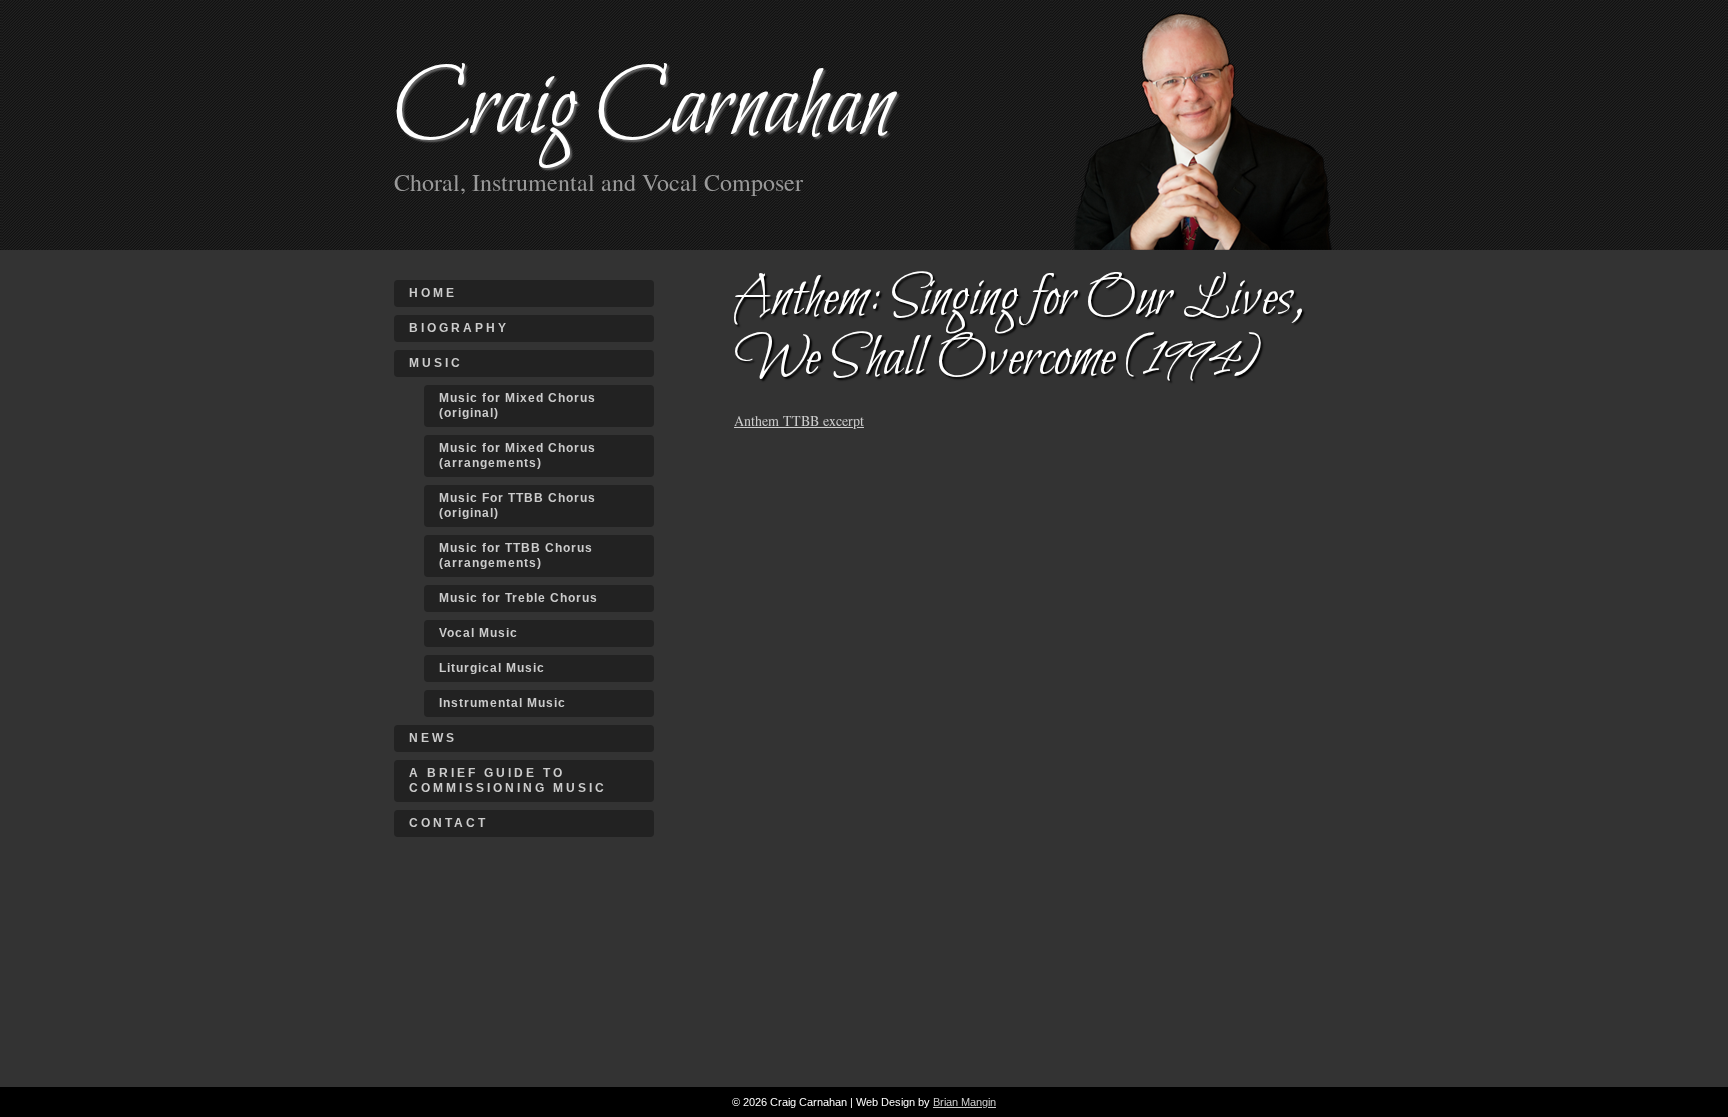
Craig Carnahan (643, 109)
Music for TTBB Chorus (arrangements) (516, 555)
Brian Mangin (964, 1102)
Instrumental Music (502, 703)
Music (436, 363)
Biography (459, 328)
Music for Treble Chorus (518, 598)
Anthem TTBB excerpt (799, 420)
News (433, 738)
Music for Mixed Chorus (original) (517, 405)
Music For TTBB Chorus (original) (517, 505)
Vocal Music (478, 633)
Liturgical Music (492, 668)
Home (433, 293)
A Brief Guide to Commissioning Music (508, 780)
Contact (448, 823)
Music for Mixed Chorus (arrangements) (517, 455)
